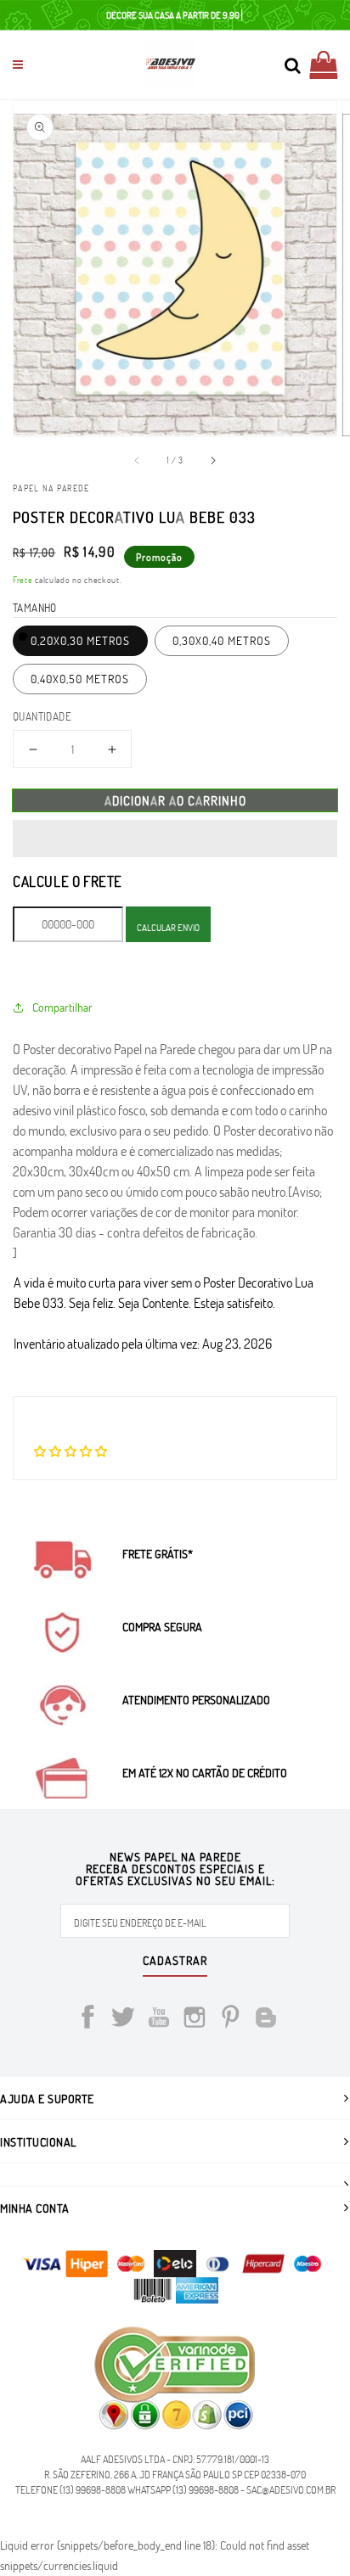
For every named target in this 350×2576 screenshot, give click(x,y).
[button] (175, 839)
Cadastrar (175, 1961)
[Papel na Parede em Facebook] (87, 2020)
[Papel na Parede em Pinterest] (230, 2020)
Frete (23, 580)
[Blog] (266, 2020)
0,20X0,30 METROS (80, 640)
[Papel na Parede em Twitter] (123, 2020)
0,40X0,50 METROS (80, 679)
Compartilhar (62, 1007)
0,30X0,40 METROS (222, 640)
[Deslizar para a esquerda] (138, 460)
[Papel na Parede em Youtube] (159, 2020)
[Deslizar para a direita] (212, 460)
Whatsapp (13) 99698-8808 (183, 2489)
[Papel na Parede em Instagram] (195, 2020)
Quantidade (42, 716)
